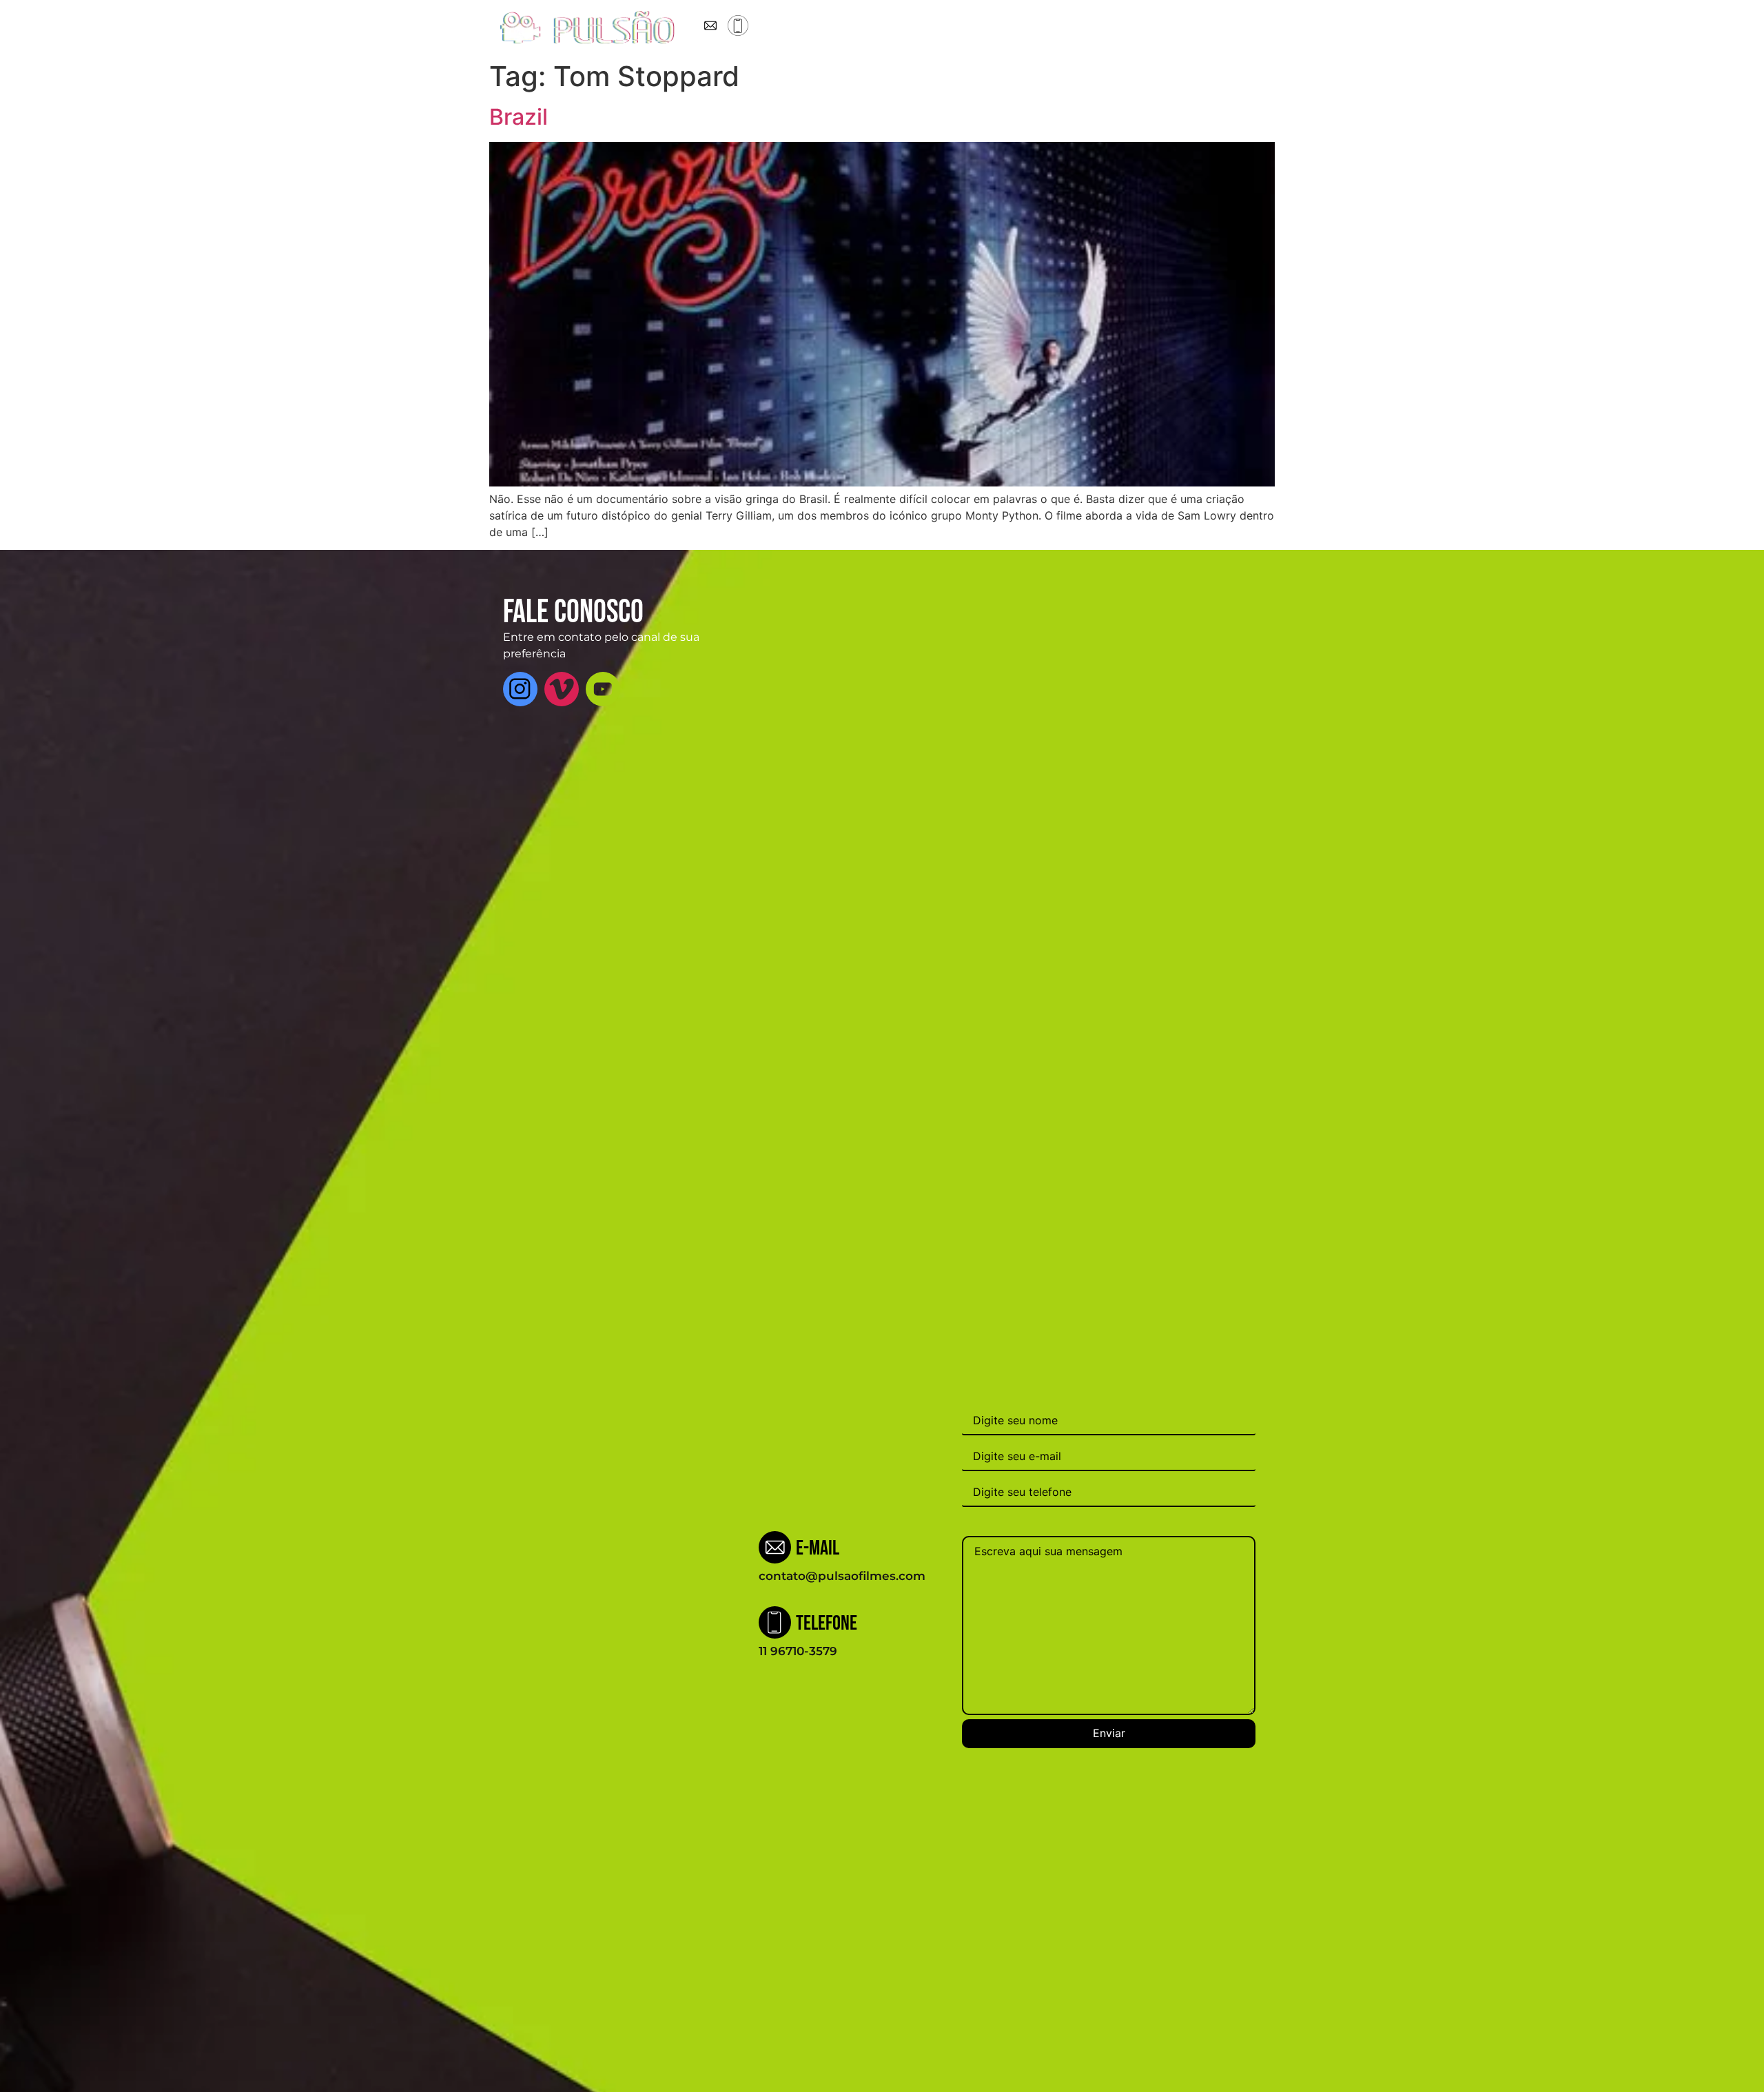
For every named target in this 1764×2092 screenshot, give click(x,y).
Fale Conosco (1094, 28)
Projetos (924, 28)
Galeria (1023, 28)
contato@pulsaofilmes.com (842, 1576)
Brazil (519, 117)
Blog (975, 28)
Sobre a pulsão (845, 28)
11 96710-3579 (798, 1651)
